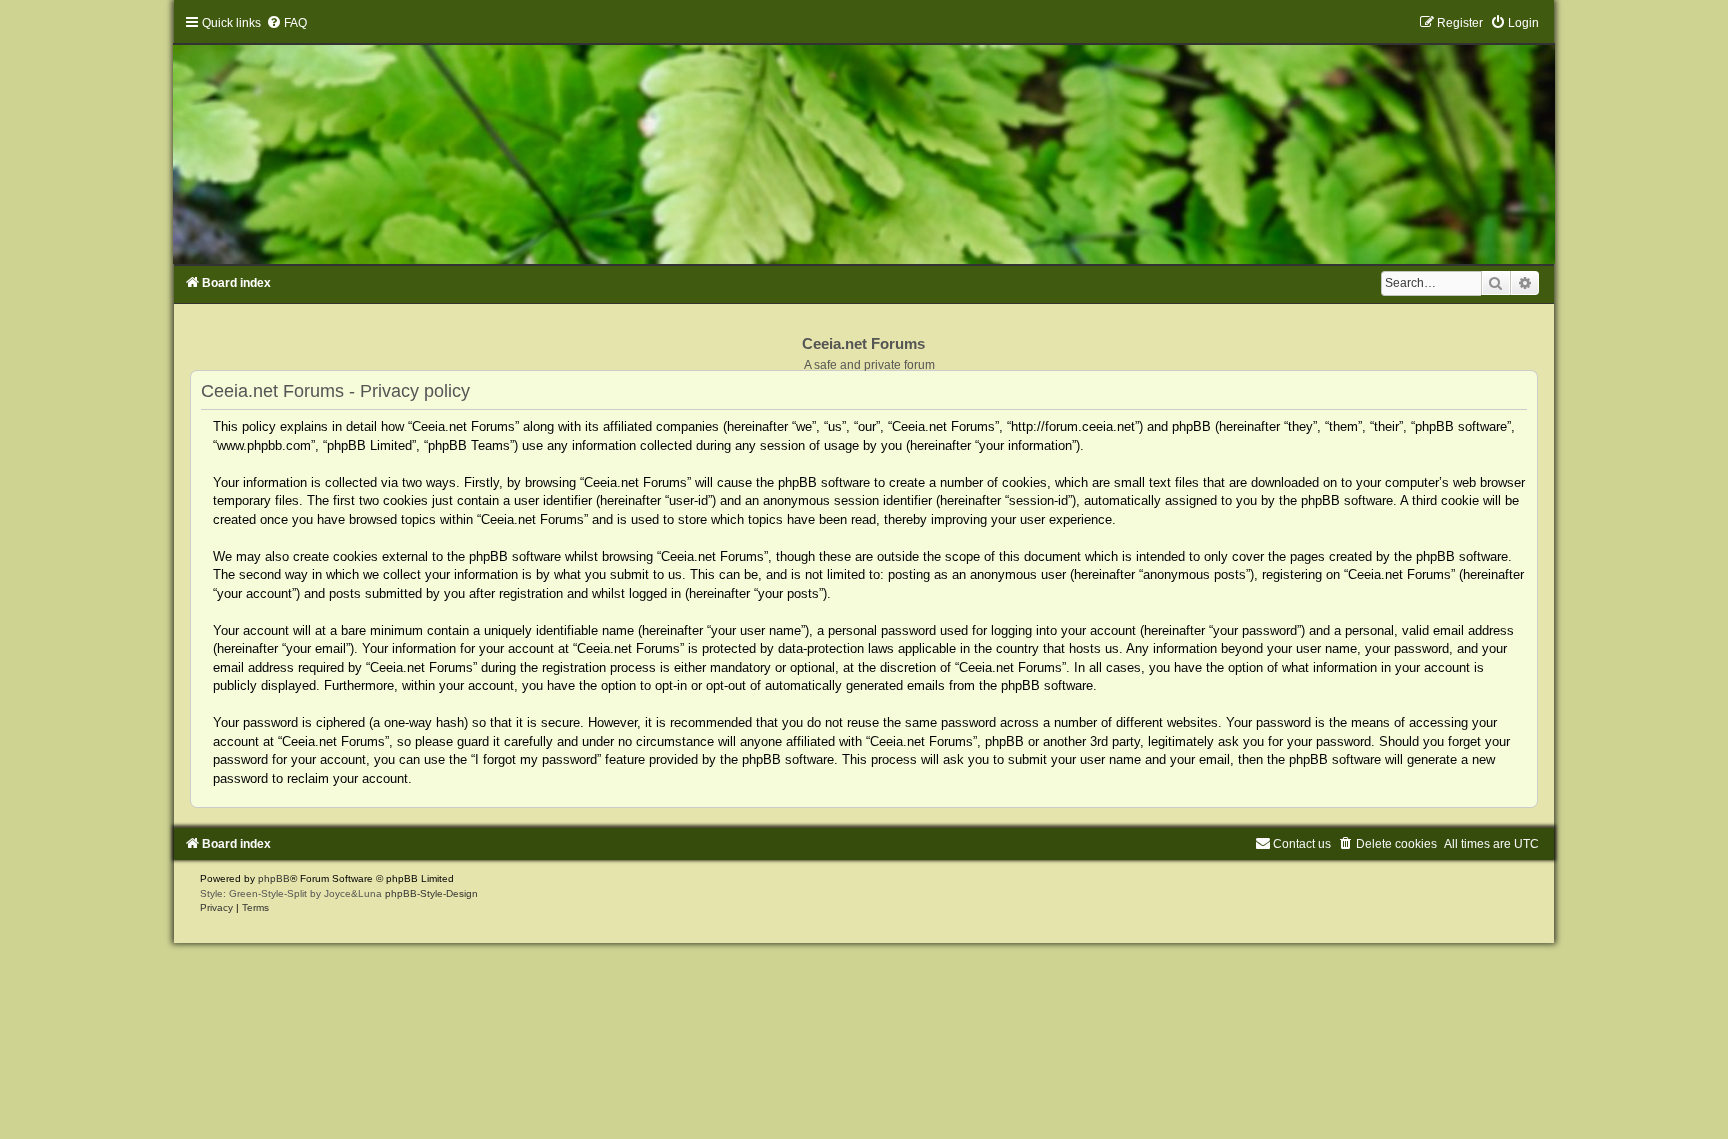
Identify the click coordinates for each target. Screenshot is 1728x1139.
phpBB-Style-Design (431, 893)
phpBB (274, 878)
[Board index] (864, 139)
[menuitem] (286, 23)
